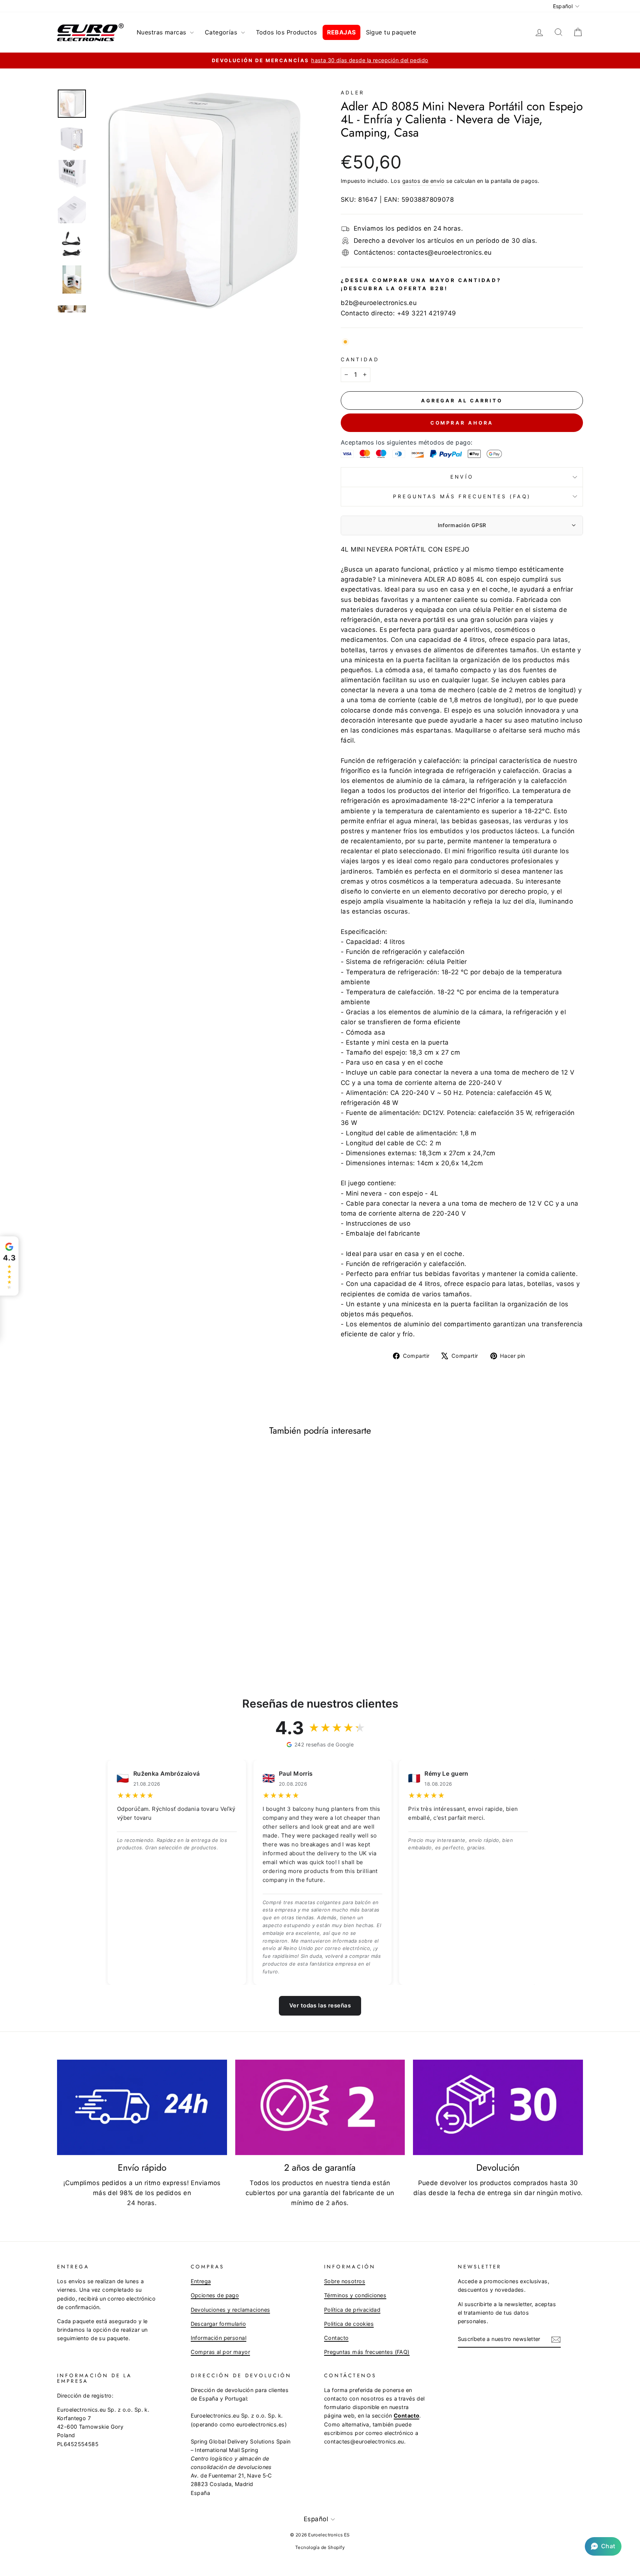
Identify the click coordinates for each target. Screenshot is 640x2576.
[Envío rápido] (142, 2107)
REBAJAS (341, 32)
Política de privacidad (352, 2310)
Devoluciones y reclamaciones (231, 2310)
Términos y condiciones (355, 2295)
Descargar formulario (219, 2324)
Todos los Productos (286, 32)
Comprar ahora (462, 423)
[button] (603, 2546)
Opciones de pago (215, 2295)
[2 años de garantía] (320, 2107)
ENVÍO (462, 477)
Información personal (219, 2338)
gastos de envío (423, 181)
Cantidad (360, 359)
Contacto (336, 2338)
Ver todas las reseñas (320, 2005)
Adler (353, 93)
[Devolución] (498, 2107)
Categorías (222, 32)
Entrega (201, 2281)
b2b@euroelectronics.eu (379, 303)
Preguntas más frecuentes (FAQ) (462, 496)
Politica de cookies (349, 2324)
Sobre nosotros (345, 2281)
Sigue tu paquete (391, 32)
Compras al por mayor (221, 2352)
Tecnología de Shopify (320, 2547)
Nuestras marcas (162, 32)
